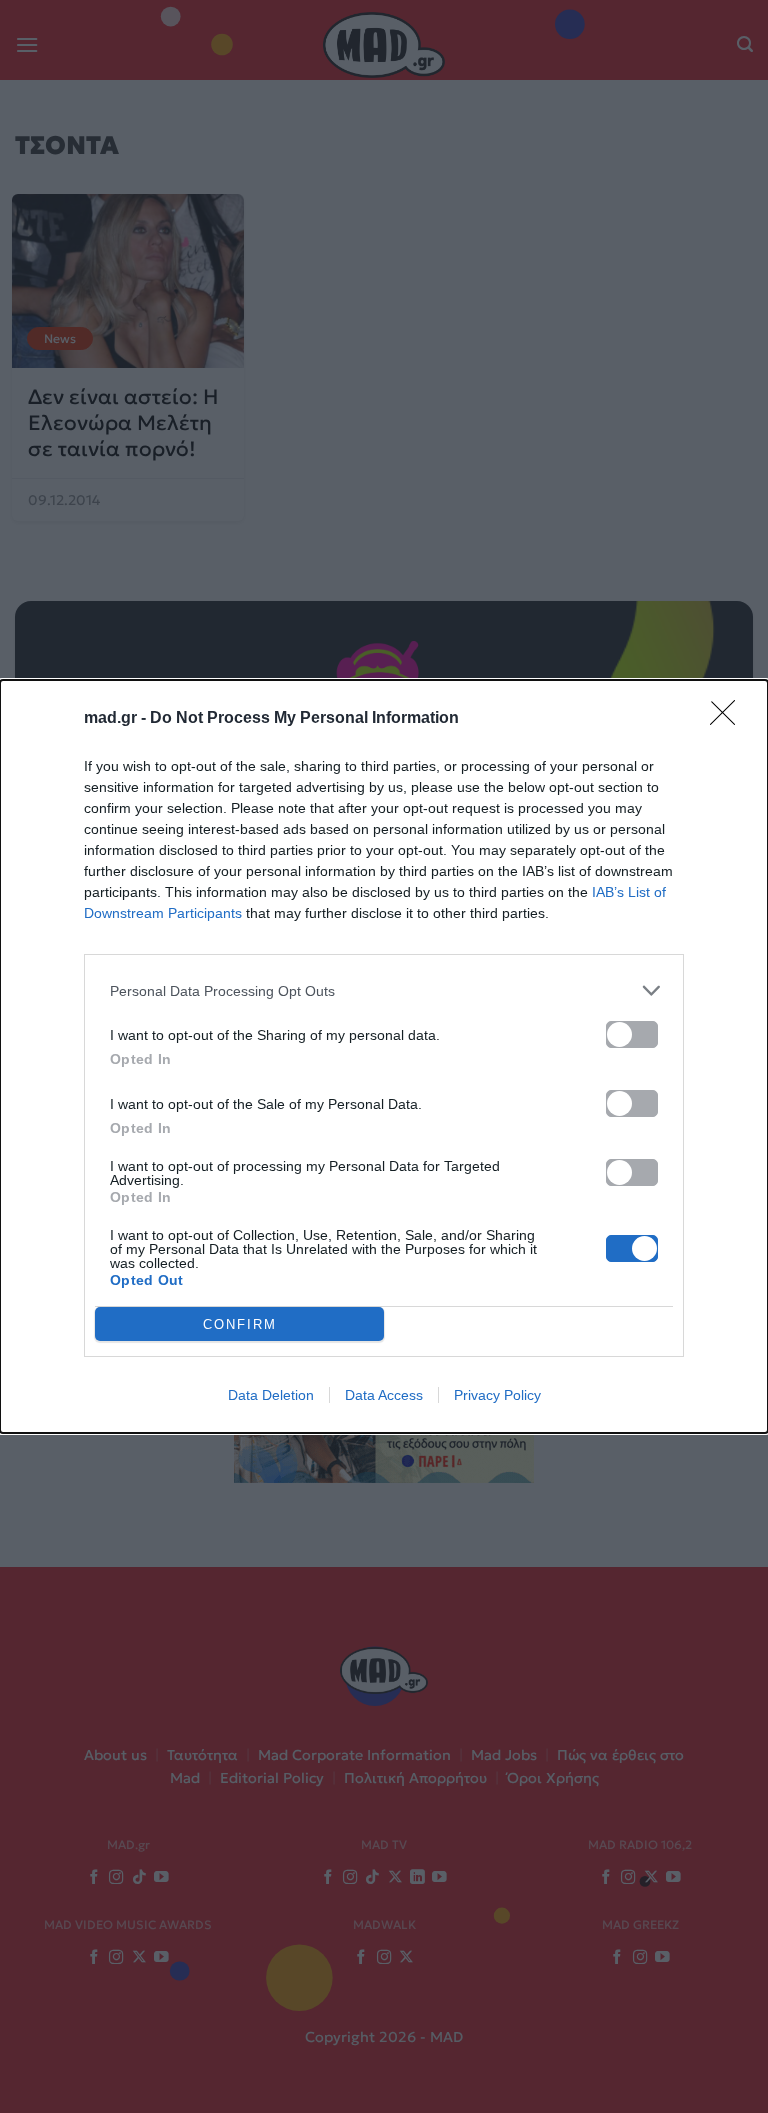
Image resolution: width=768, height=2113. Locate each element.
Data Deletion (271, 1395)
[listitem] (384, 990)
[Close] (729, 719)
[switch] (632, 1034)
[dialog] (384, 1056)
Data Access (384, 1395)
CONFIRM (240, 1324)
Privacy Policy (497, 1395)
